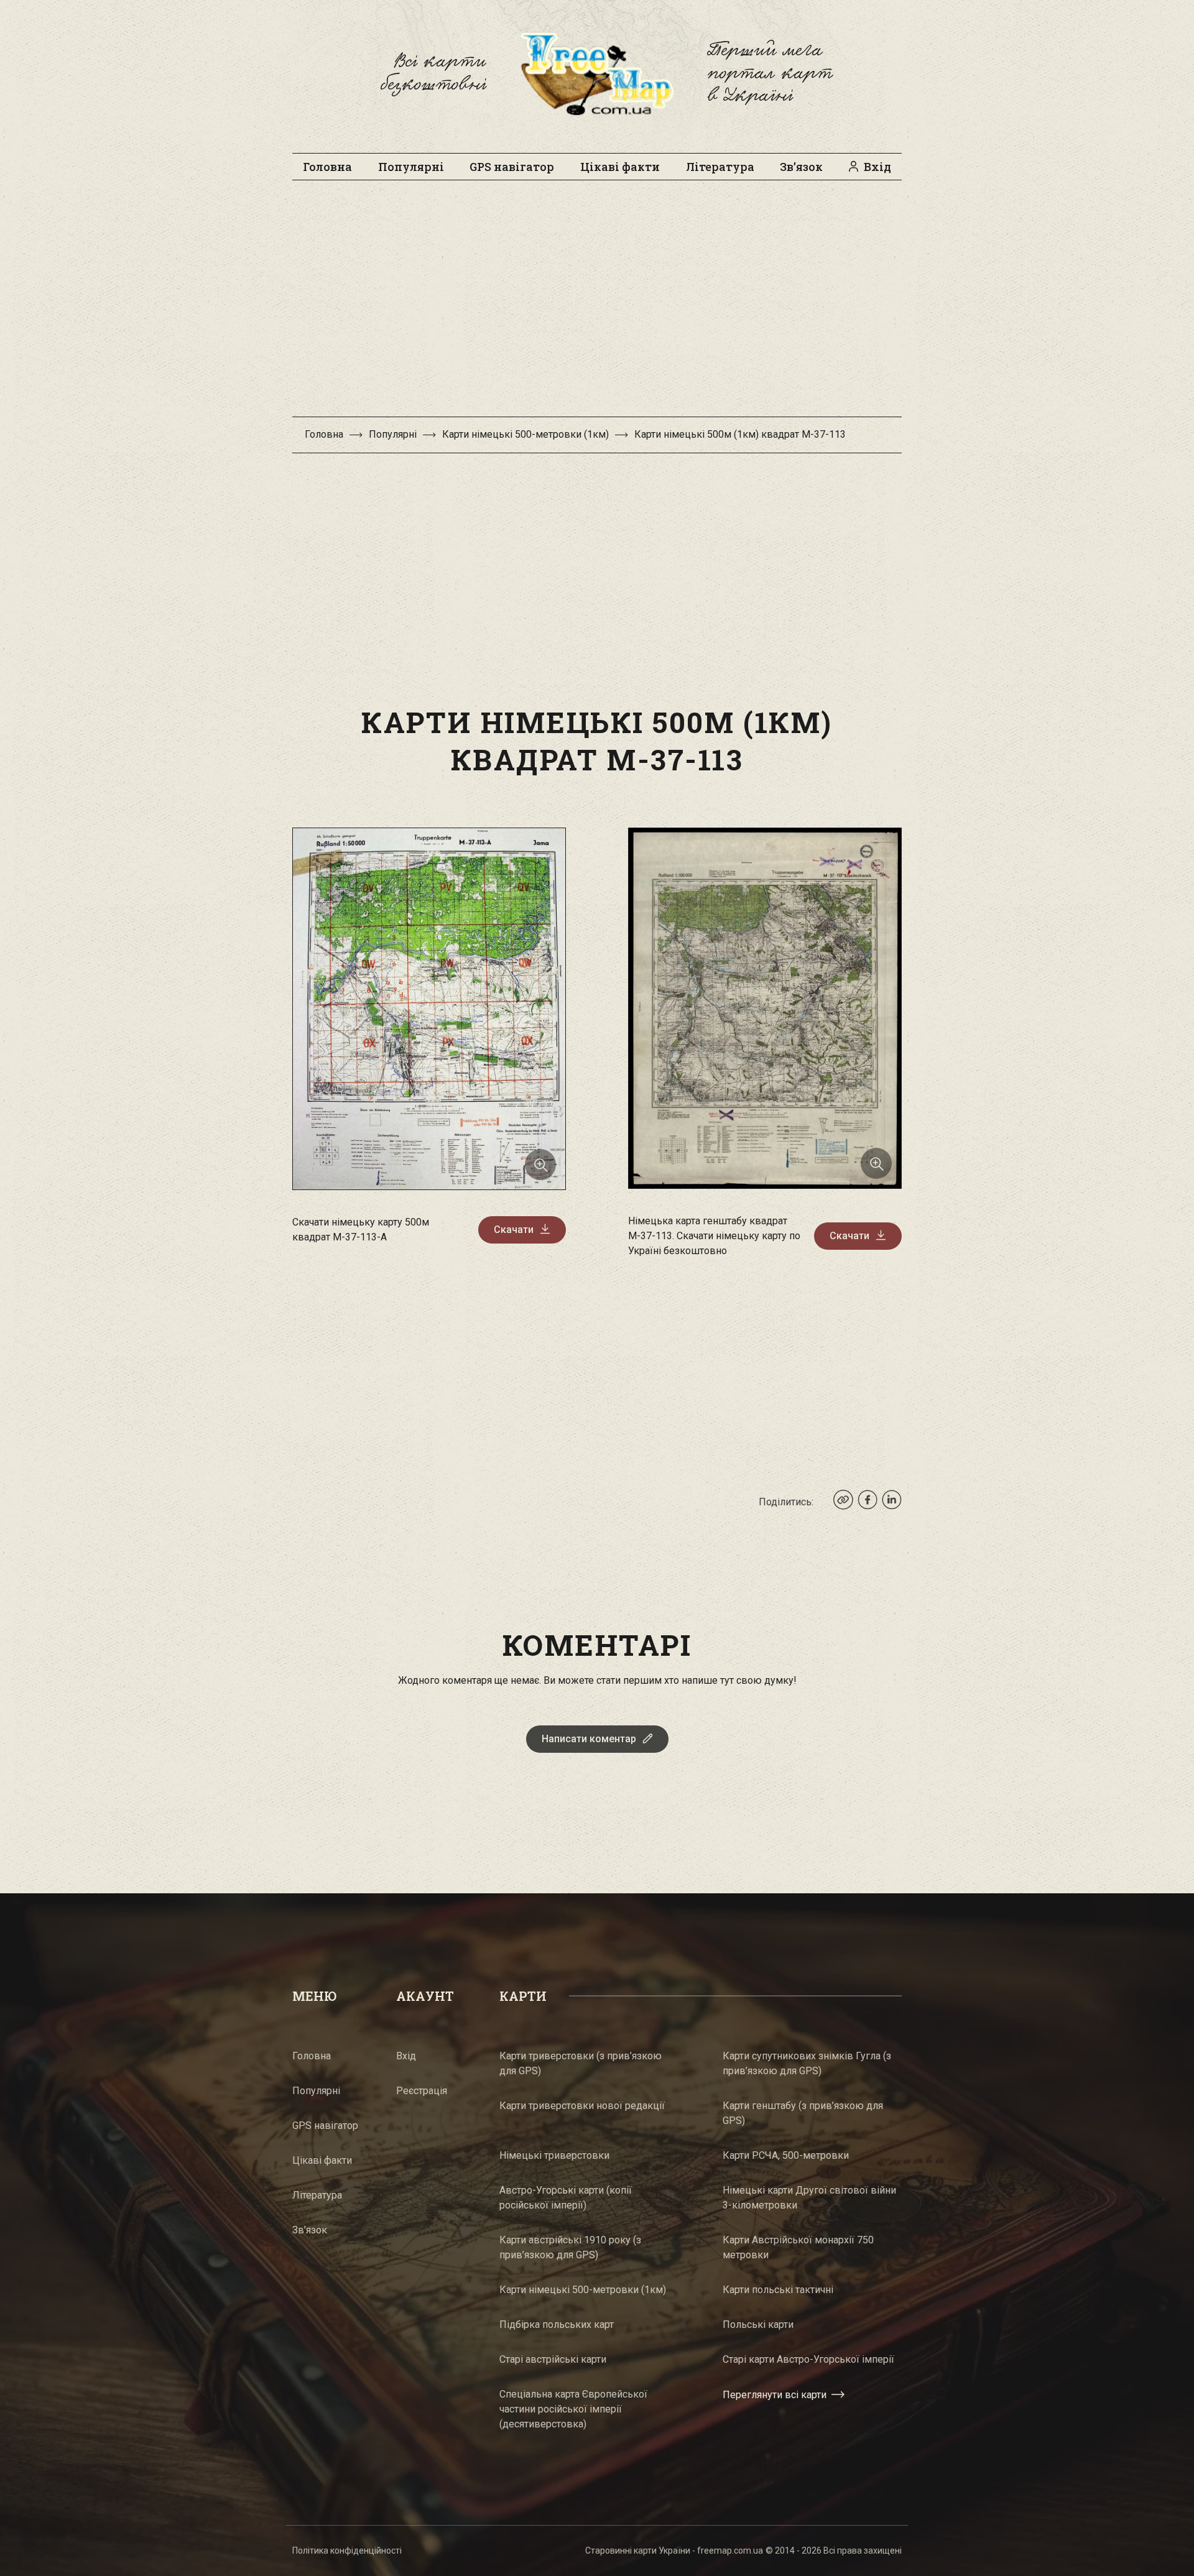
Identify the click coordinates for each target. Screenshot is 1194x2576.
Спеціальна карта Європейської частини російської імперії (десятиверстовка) (573, 2409)
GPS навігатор (512, 167)
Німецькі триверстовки (554, 2155)
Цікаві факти (620, 167)
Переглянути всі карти (775, 2395)
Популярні (411, 167)
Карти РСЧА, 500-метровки (786, 2155)
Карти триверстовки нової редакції (582, 2106)
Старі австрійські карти (553, 2359)
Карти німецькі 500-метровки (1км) (525, 434)
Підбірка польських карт (557, 2324)
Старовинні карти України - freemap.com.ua (674, 2551)
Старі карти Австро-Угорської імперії (808, 2359)
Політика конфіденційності (347, 2551)
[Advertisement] (597, 305)
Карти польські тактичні (778, 2290)
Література (720, 167)
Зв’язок (801, 167)
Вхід (877, 167)
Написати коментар (589, 1739)
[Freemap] (597, 73)
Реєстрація (422, 2091)
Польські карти (758, 2324)
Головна (327, 167)
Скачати (514, 1230)
